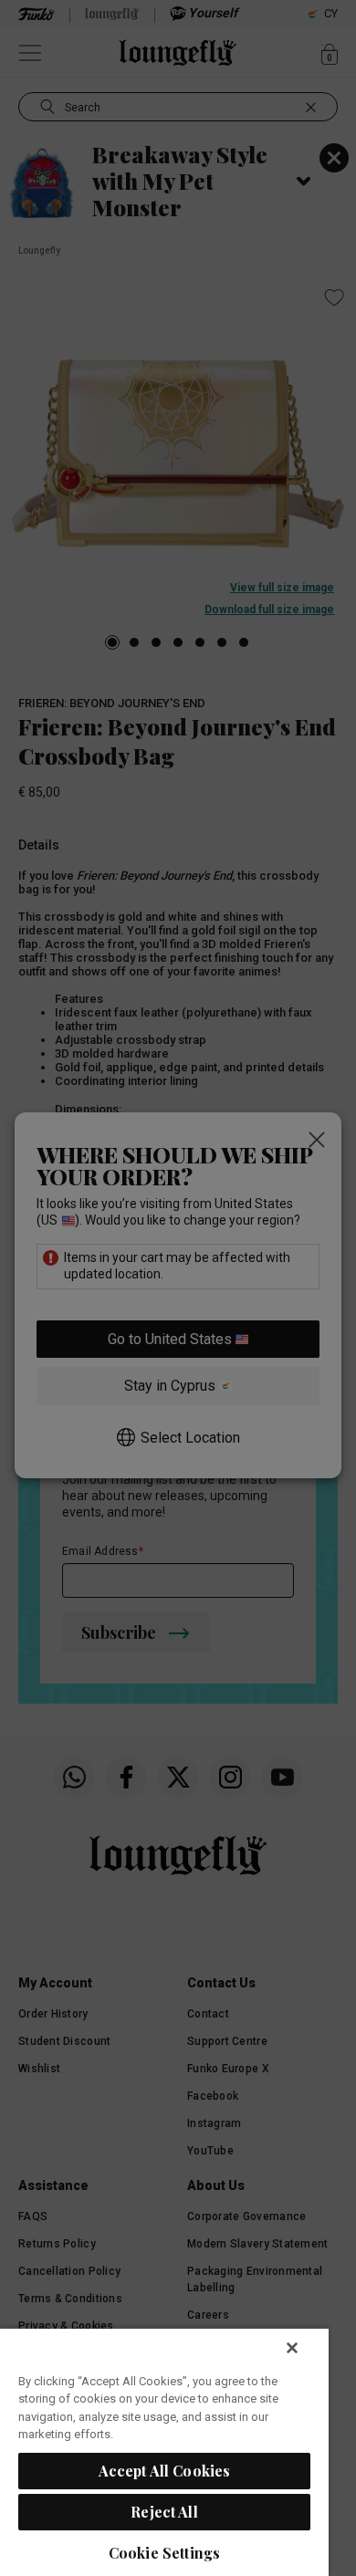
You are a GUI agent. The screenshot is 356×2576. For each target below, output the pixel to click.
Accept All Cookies (165, 2471)
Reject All (164, 2512)
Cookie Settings (164, 2553)
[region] (164, 2451)
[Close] (292, 2348)
